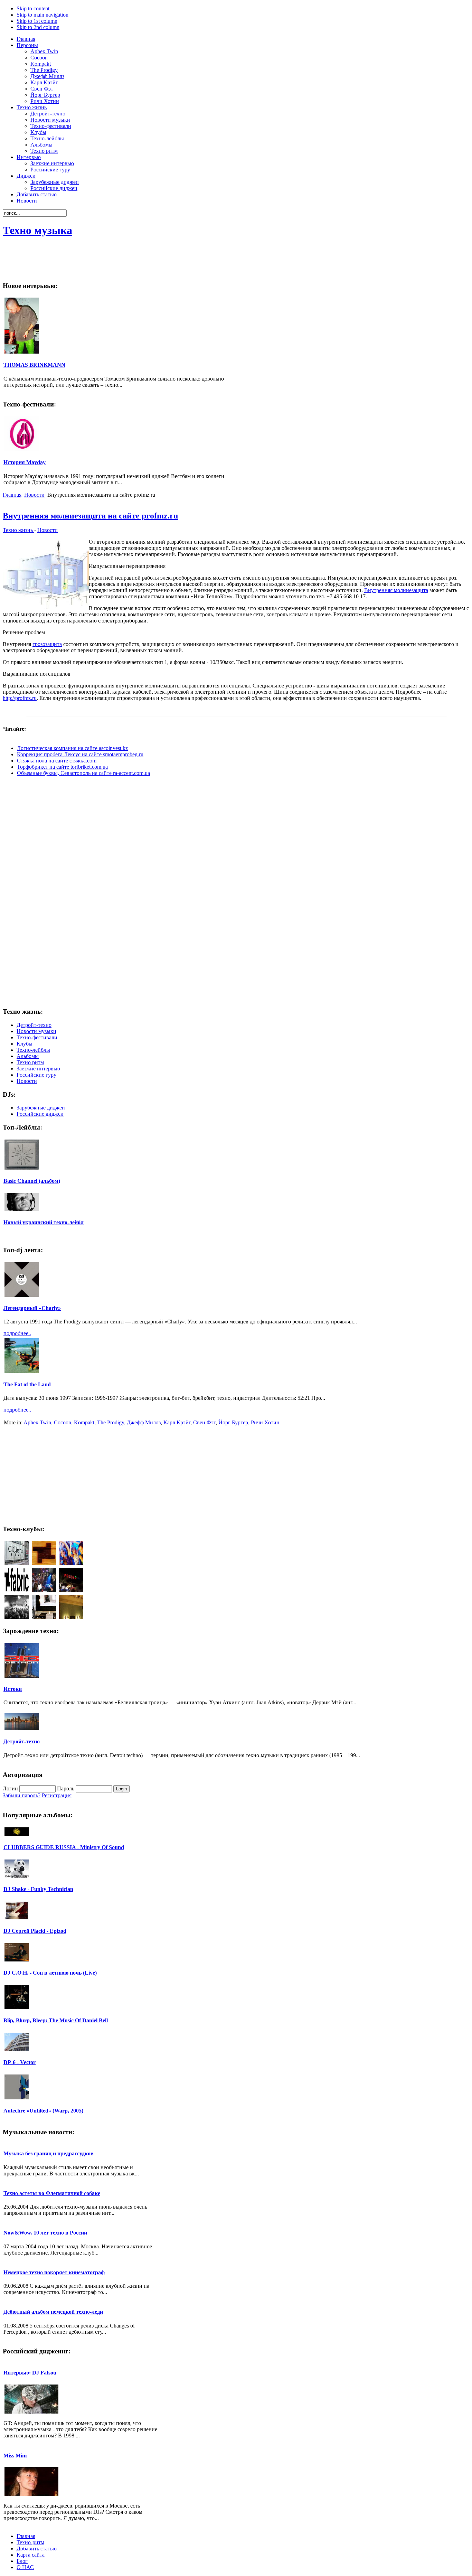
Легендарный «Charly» (32, 1308)
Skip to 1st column (37, 21)
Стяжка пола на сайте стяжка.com (57, 761)
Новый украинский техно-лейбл (44, 1222)
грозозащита (47, 644)
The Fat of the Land (27, 1384)
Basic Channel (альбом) (32, 1181)
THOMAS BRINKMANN (34, 365)
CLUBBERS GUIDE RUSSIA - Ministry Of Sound (64, 1847)
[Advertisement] (343, 260)
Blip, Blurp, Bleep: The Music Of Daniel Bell (56, 2020)
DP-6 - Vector (20, 2062)
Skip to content (33, 8)
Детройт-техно (22, 1741)
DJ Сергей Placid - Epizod (35, 1931)
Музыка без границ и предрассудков (49, 2153)
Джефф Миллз (144, 1422)
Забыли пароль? (22, 1795)
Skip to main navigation (43, 15)
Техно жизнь (18, 530)
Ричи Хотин (265, 1422)
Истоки (13, 1689)
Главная (12, 495)
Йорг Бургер (233, 1422)
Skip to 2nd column (38, 27)
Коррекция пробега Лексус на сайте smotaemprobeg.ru (80, 754)
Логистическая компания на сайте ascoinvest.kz (72, 748)
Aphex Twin (37, 1422)
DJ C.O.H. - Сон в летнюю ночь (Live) (50, 1973)
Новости (34, 495)
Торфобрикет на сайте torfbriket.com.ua (62, 767)
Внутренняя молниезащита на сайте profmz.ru (90, 516)
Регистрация (57, 1795)
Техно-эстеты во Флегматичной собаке (52, 2193)
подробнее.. (17, 1333)
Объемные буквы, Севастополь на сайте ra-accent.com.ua (83, 773)
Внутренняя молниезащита (396, 590)
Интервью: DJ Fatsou (30, 2373)
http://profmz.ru (20, 698)
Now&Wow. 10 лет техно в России (45, 2233)
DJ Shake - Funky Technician (38, 1889)
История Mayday (25, 462)
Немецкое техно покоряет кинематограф (54, 2272)
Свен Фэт (204, 1422)
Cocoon (63, 1422)
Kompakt (84, 1422)
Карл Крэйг (177, 1422)
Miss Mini (15, 2456)
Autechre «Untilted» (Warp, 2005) (43, 2111)
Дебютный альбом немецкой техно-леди (53, 2312)
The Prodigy (111, 1422)
